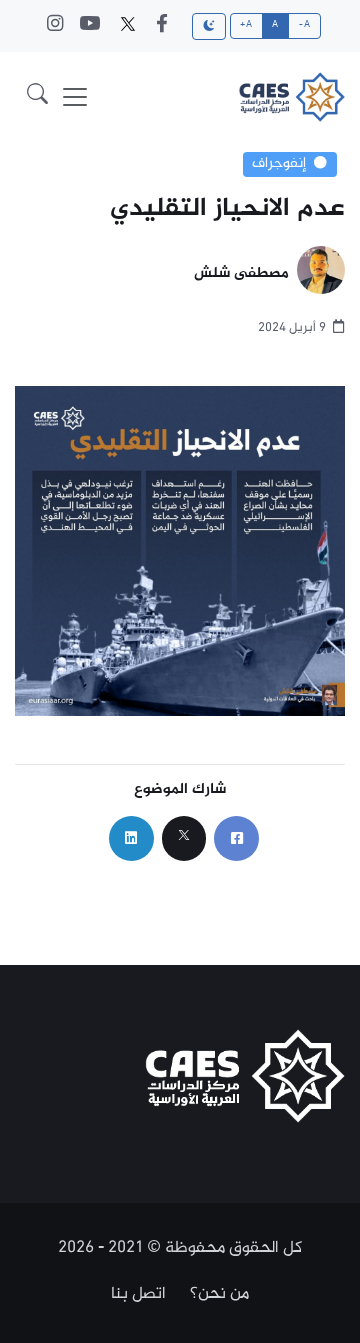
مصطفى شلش (241, 274)
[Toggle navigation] (75, 97)
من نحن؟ (219, 1294)
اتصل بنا (138, 1294)
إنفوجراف (279, 164)
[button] (37, 97)
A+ (246, 25)
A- (304, 25)
